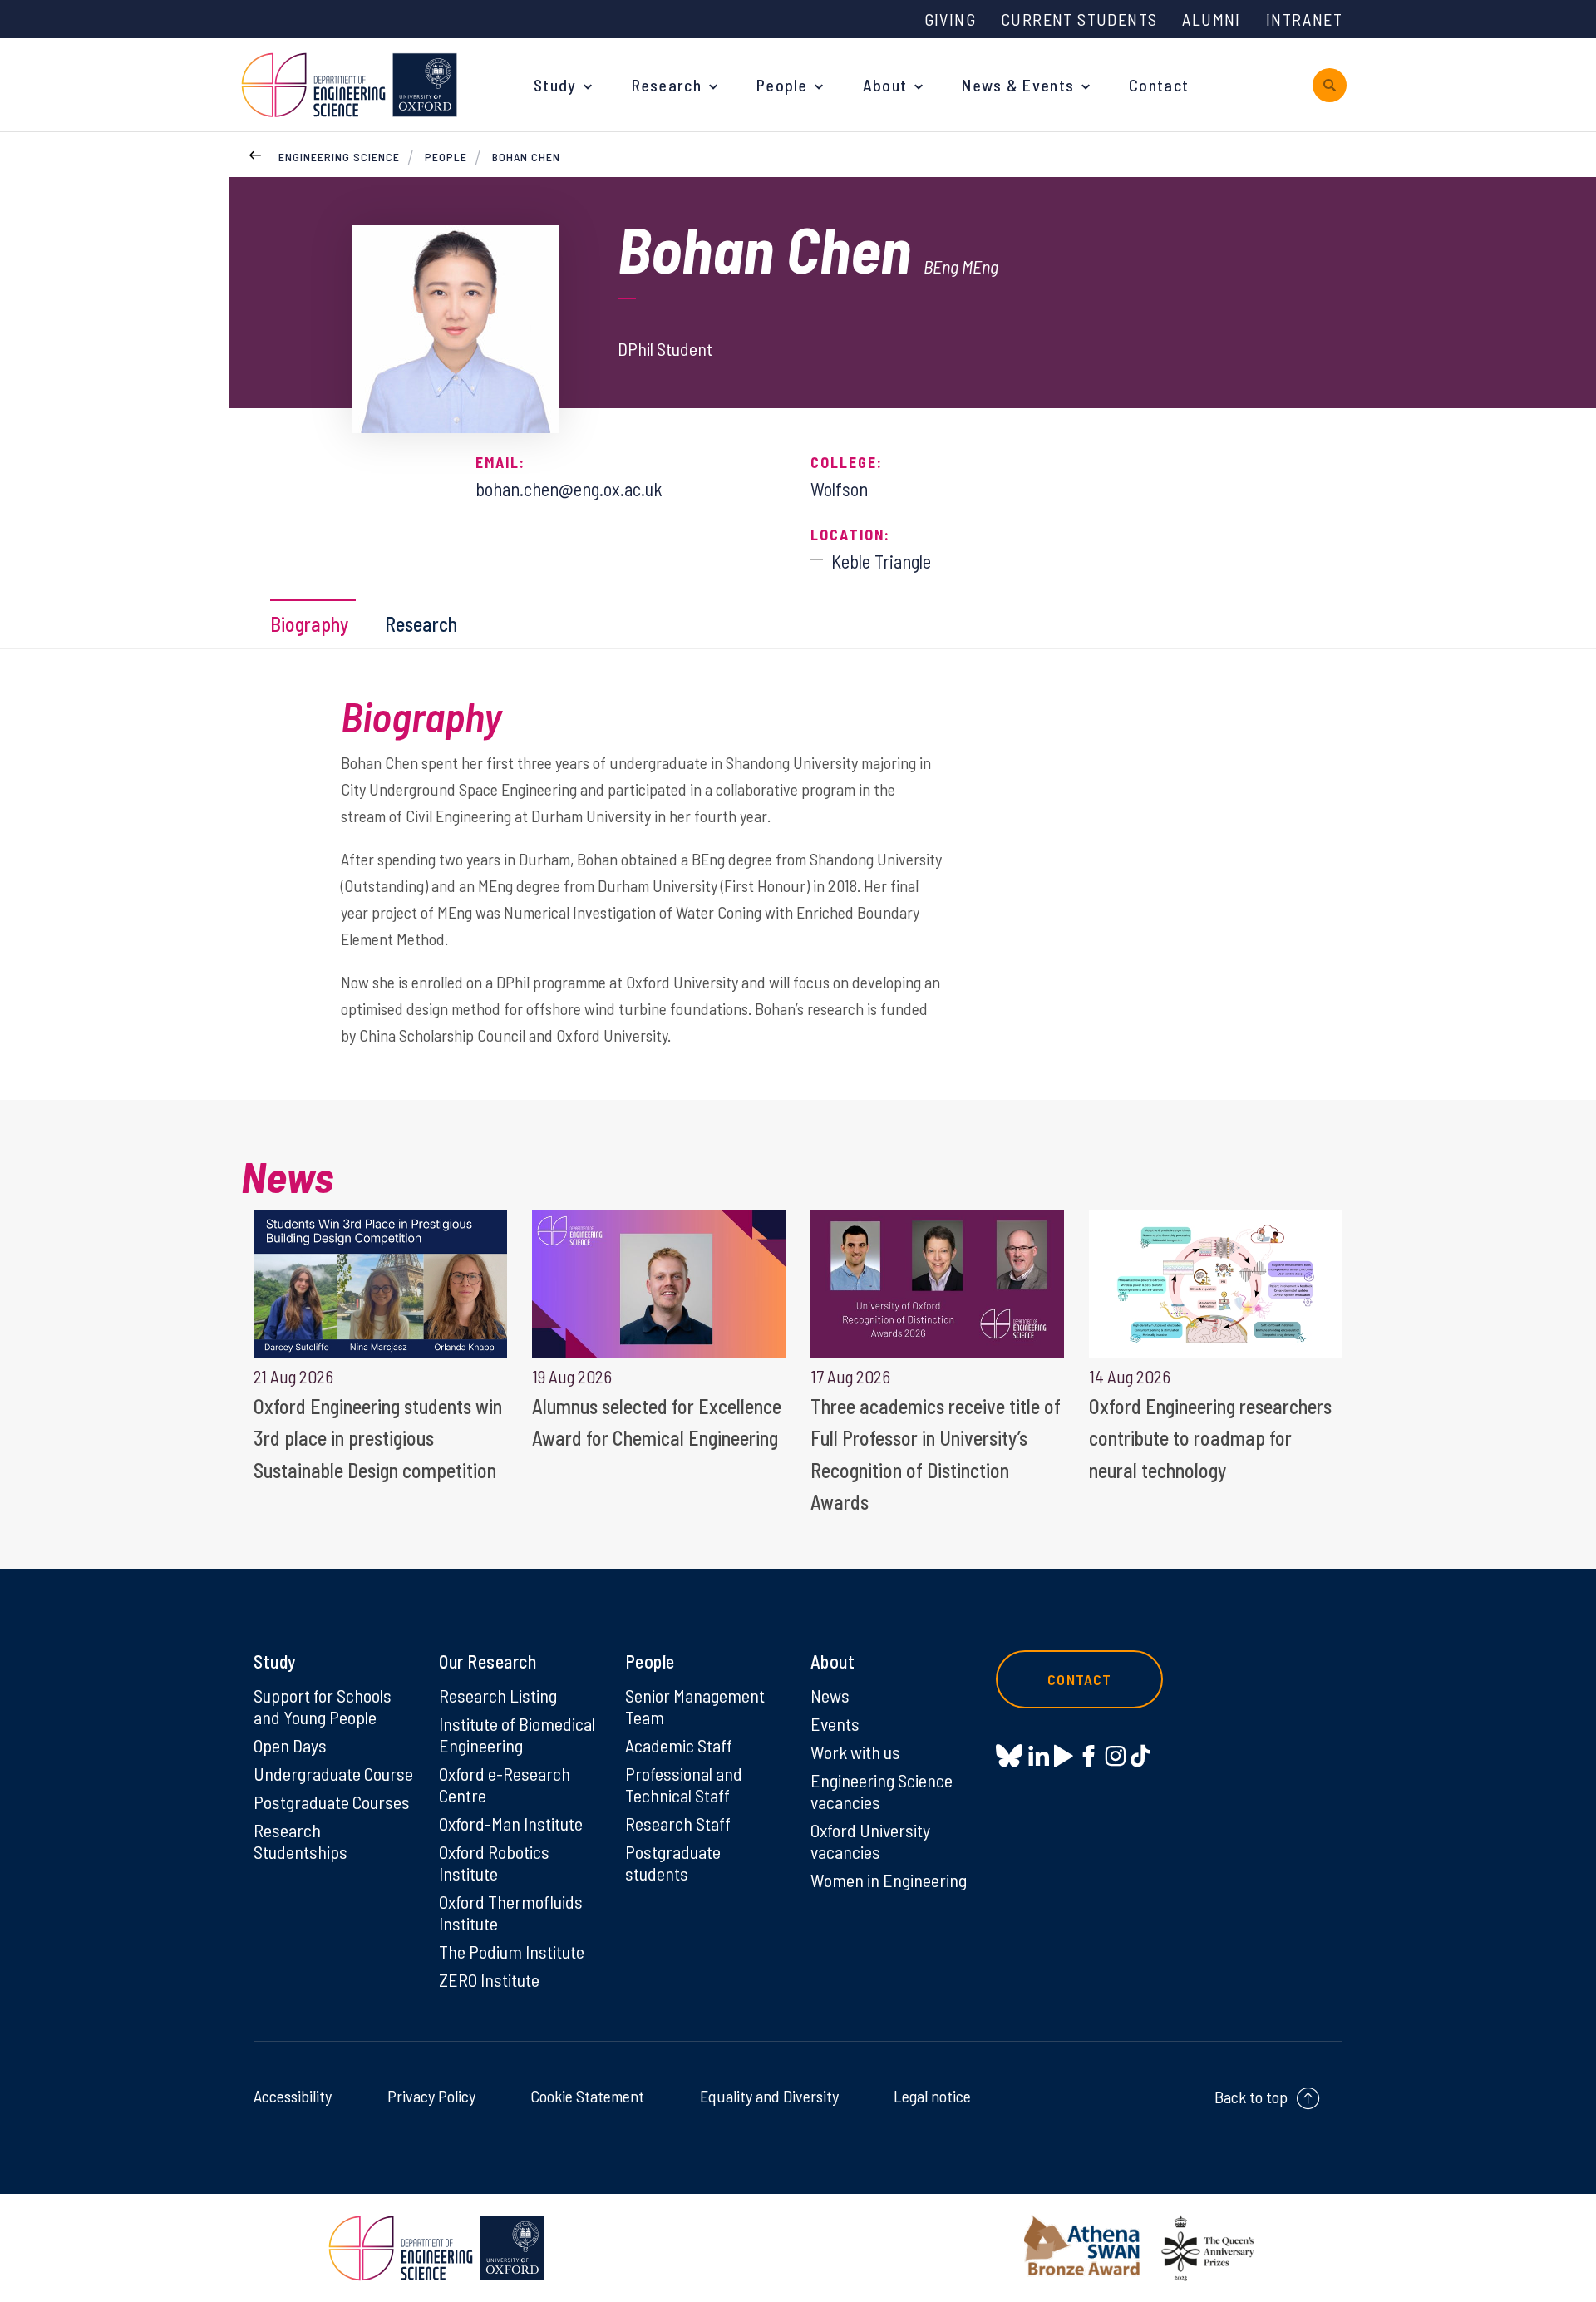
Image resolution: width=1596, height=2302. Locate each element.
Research (667, 85)
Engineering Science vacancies (882, 1791)
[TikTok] (1140, 1756)
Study (555, 85)
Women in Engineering (889, 1880)
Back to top (1251, 2097)
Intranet (1304, 19)
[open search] (1330, 85)
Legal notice (932, 2096)
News (830, 1695)
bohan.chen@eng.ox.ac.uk (569, 489)
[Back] (255, 153)
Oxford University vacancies (870, 1841)
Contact (1159, 85)
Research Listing (498, 1695)
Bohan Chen (526, 157)
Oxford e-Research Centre (505, 1784)
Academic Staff (679, 1745)
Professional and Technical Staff (684, 1784)
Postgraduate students (673, 1862)
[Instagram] (1115, 1756)
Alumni (1211, 19)
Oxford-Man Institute (511, 1823)
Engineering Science (339, 157)
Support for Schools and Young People (323, 1706)
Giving (950, 19)
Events (835, 1723)
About (885, 85)
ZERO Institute (489, 1979)
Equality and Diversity (769, 2096)
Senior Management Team (695, 1706)
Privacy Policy (431, 2096)
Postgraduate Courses (332, 1802)
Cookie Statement (587, 2096)
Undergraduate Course (333, 1773)
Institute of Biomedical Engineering (517, 1734)
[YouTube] (1064, 1756)
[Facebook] (1089, 1756)
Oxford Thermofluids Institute (511, 1912)
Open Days (290, 1745)
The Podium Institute (512, 1951)
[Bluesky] (1009, 1757)
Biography (309, 624)
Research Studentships (300, 1841)
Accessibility (293, 2096)
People (782, 85)
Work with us (855, 1752)
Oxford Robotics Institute (494, 1862)
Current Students (1079, 19)
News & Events (1018, 85)
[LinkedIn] (1039, 1756)
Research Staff (678, 1823)
